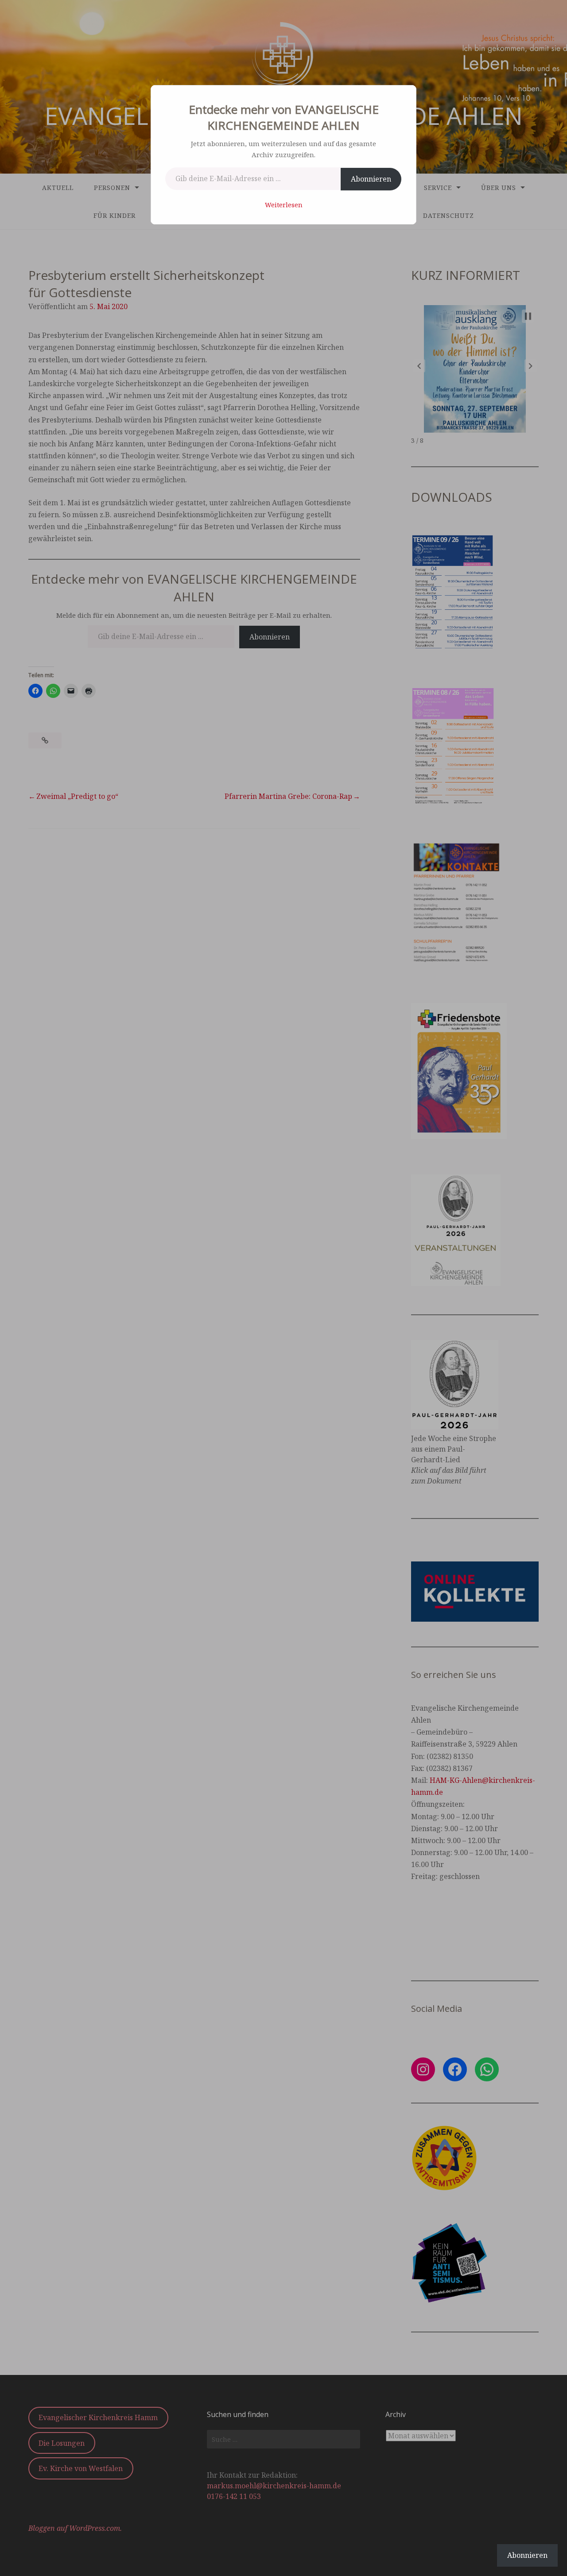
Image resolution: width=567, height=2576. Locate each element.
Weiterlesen (284, 205)
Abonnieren (371, 179)
